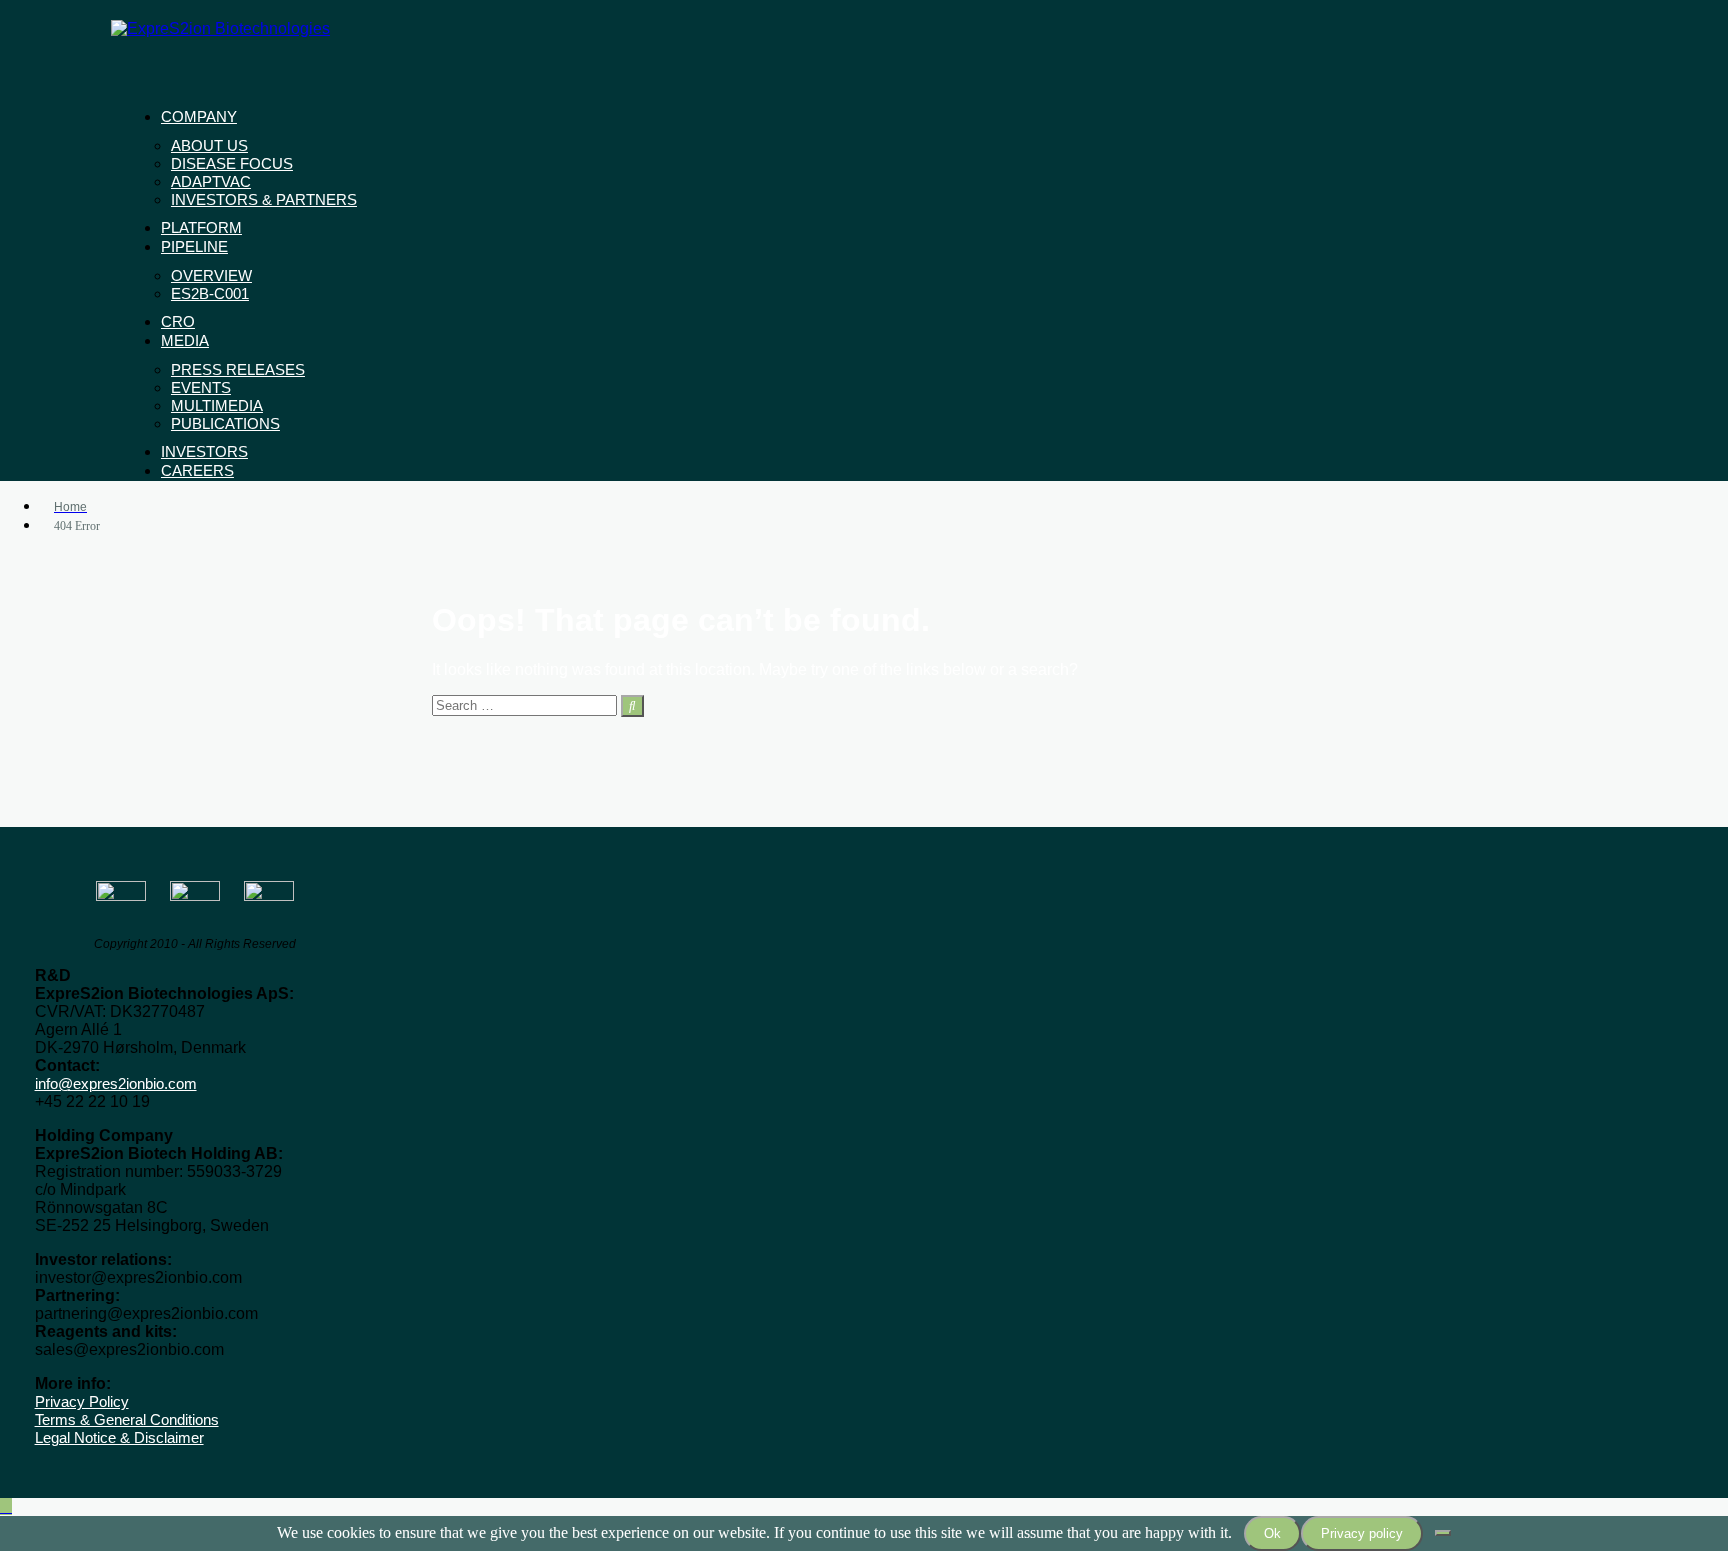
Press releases (238, 369)
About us (209, 145)
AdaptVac (211, 181)
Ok (1272, 1533)
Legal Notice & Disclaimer (119, 1437)
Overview (211, 275)
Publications (225, 423)
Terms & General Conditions (127, 1419)
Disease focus (232, 163)
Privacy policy (1362, 1533)
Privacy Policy (82, 1401)
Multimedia (217, 405)
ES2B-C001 (210, 293)
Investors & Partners (264, 199)
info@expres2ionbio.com (116, 1083)
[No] (1443, 1533)
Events (201, 387)
